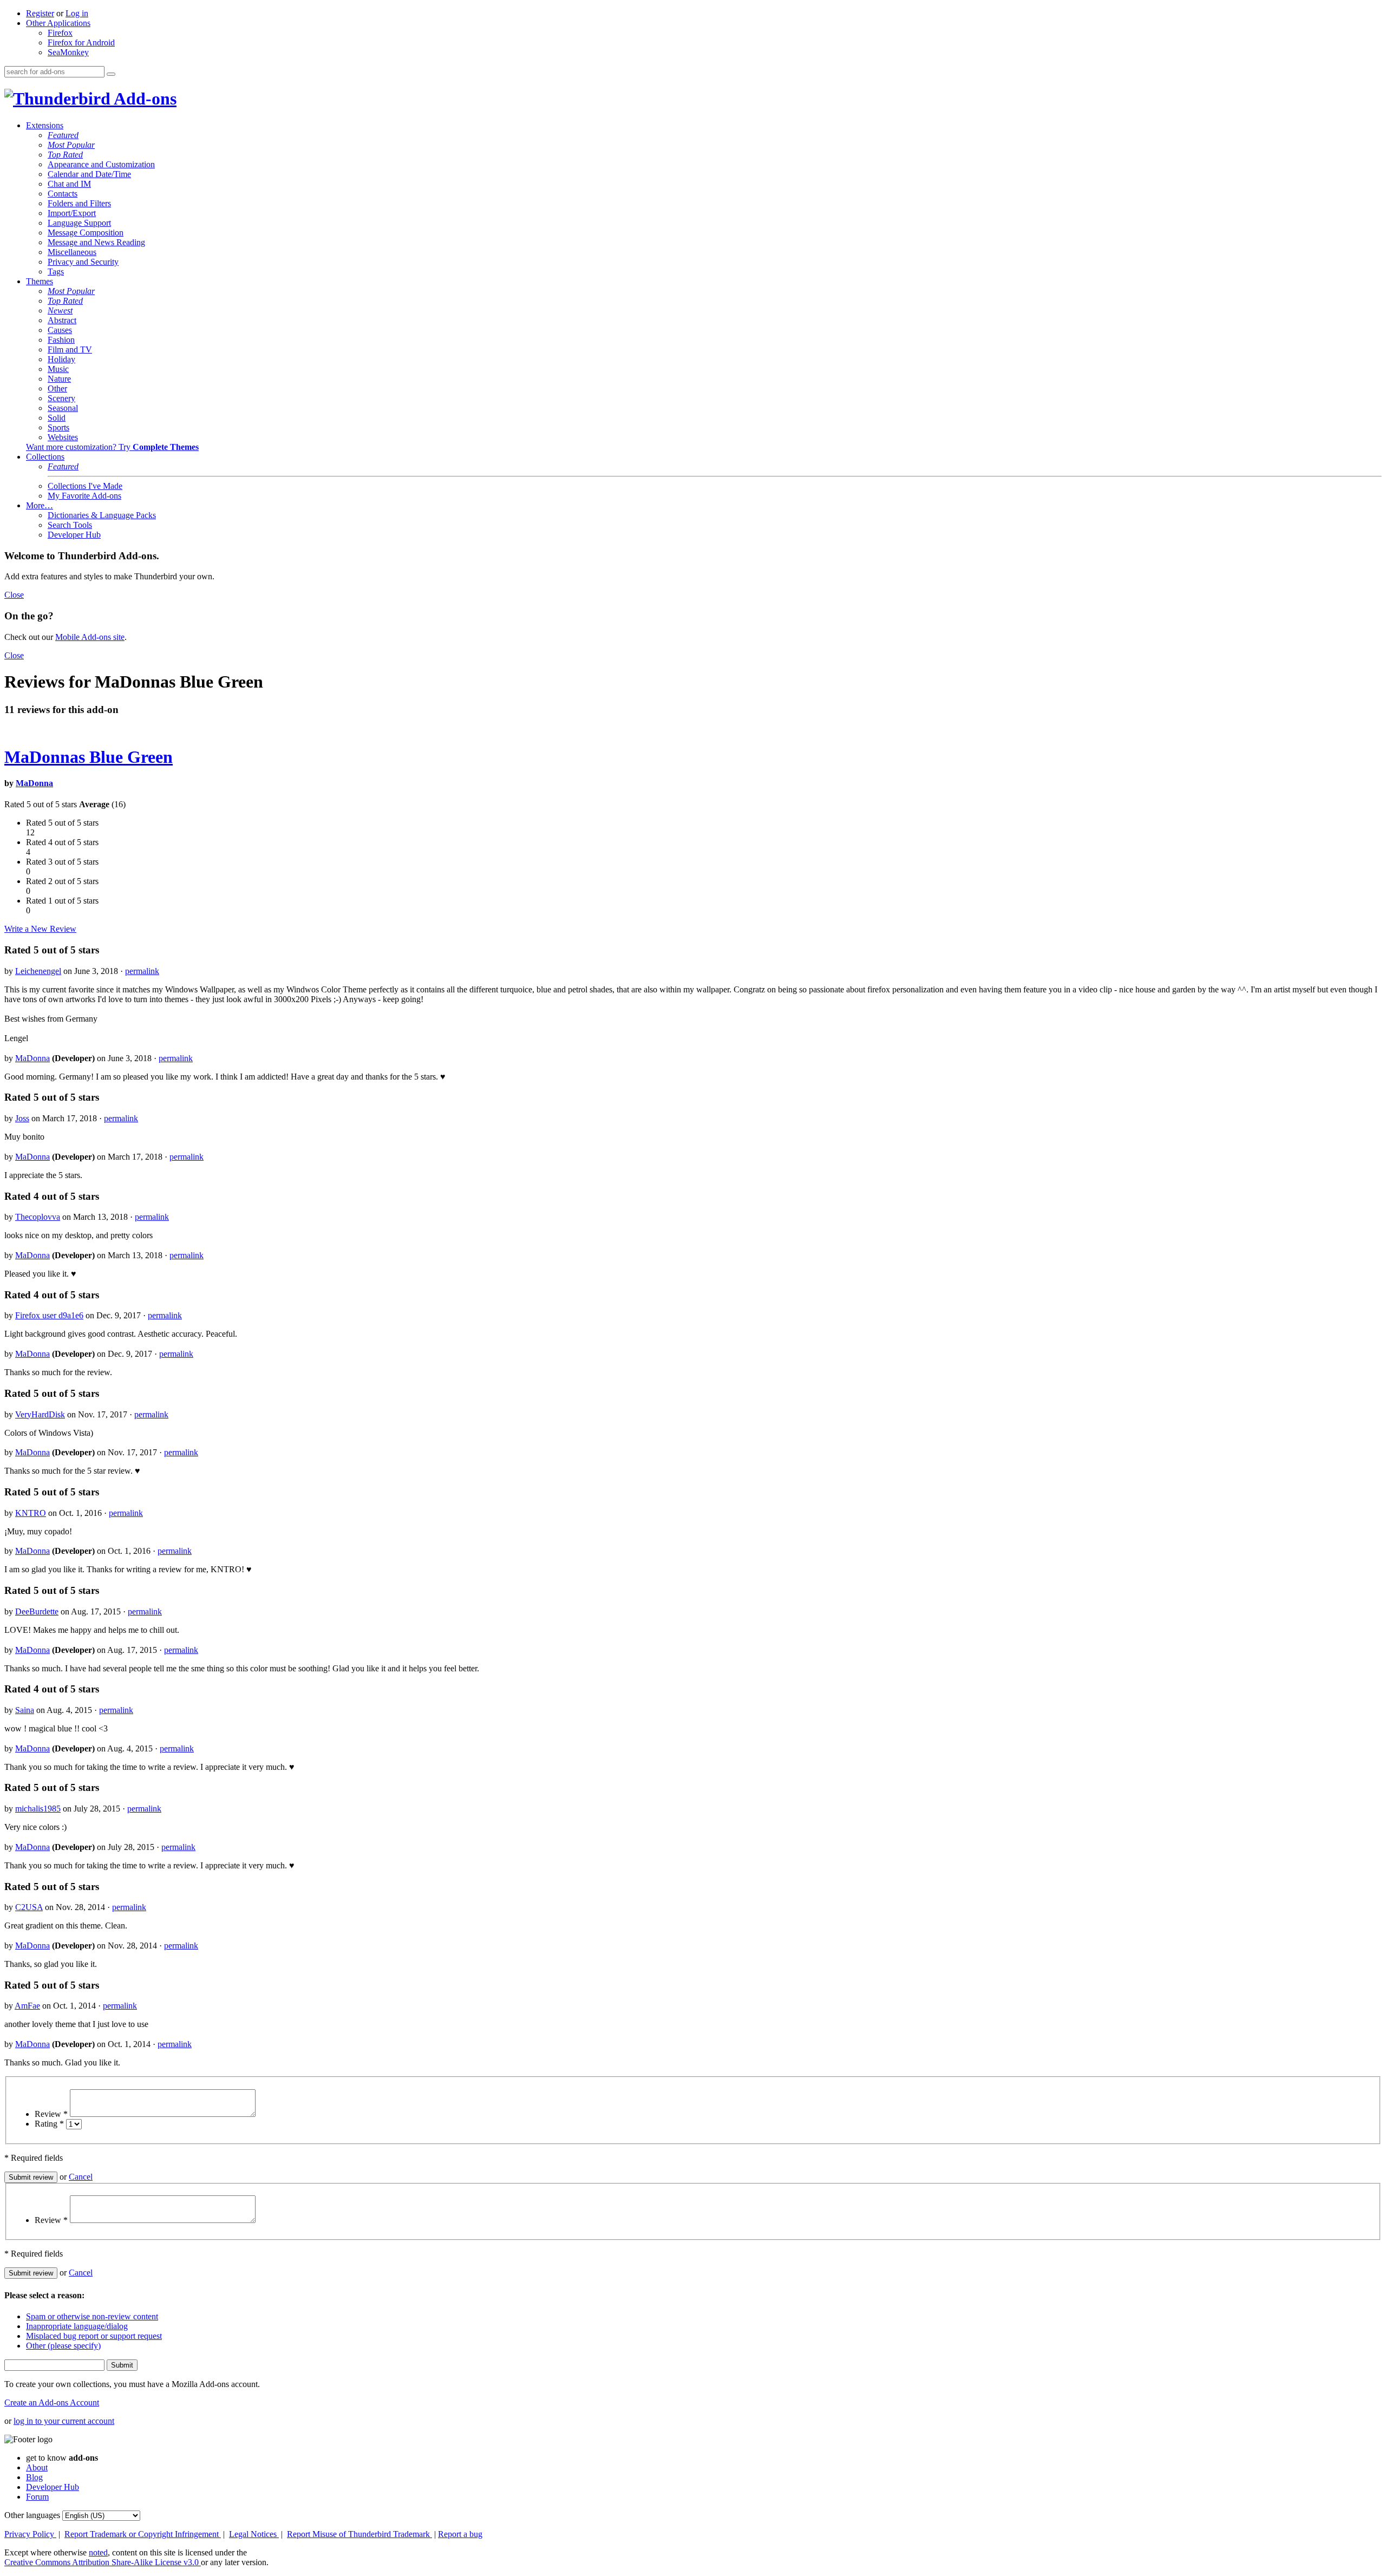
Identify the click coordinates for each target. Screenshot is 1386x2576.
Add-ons (143, 99)
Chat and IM (69, 184)
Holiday (61, 359)
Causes (60, 330)
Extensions (45, 125)
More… (40, 505)
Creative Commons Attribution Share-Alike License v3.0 (103, 2562)
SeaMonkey (68, 52)
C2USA (29, 1907)
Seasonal (63, 408)
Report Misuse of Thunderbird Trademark (359, 2534)
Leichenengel (38, 971)
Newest (60, 310)
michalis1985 (38, 1809)
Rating (49, 2124)
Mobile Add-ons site (90, 637)
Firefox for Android (81, 43)
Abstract (62, 320)
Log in (77, 13)
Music (58, 369)
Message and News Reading (96, 242)
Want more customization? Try (112, 447)
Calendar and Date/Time (89, 174)
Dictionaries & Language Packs (102, 515)
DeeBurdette (37, 1611)
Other (57, 388)
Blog (34, 2477)
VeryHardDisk (40, 1414)
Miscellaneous (72, 252)
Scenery (61, 398)
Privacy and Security (83, 262)
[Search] (111, 74)
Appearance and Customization (101, 164)
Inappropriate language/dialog (77, 2326)
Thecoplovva (38, 1217)
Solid (57, 418)
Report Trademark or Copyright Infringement (143, 2534)
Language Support (79, 223)
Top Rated (65, 155)
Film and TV (70, 349)
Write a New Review (40, 929)
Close (14, 595)
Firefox (60, 33)
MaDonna (34, 783)
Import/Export (72, 213)
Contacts (63, 194)
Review (51, 2114)
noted (98, 2552)
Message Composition (86, 233)
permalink (142, 971)
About (37, 2467)
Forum (37, 2497)
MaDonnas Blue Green (89, 757)
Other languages (32, 2515)
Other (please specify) (63, 2346)
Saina (25, 1710)
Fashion (61, 340)
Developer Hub (74, 535)
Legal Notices (254, 2534)
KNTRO (31, 1513)
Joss (22, 1118)
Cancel (81, 2177)
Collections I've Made (85, 486)
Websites (63, 437)
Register (40, 13)
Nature (59, 379)
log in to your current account (64, 2421)
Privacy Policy (30, 2534)
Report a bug (460, 2534)
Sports (58, 427)
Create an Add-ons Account (52, 2402)
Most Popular (71, 145)
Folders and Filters (79, 203)
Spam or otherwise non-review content (92, 2316)
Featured (63, 135)
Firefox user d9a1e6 (49, 1315)
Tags (56, 272)
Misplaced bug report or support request (94, 2336)
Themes (40, 281)
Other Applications (58, 23)
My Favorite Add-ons (84, 496)
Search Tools (70, 525)
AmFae (27, 2006)
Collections (45, 457)
